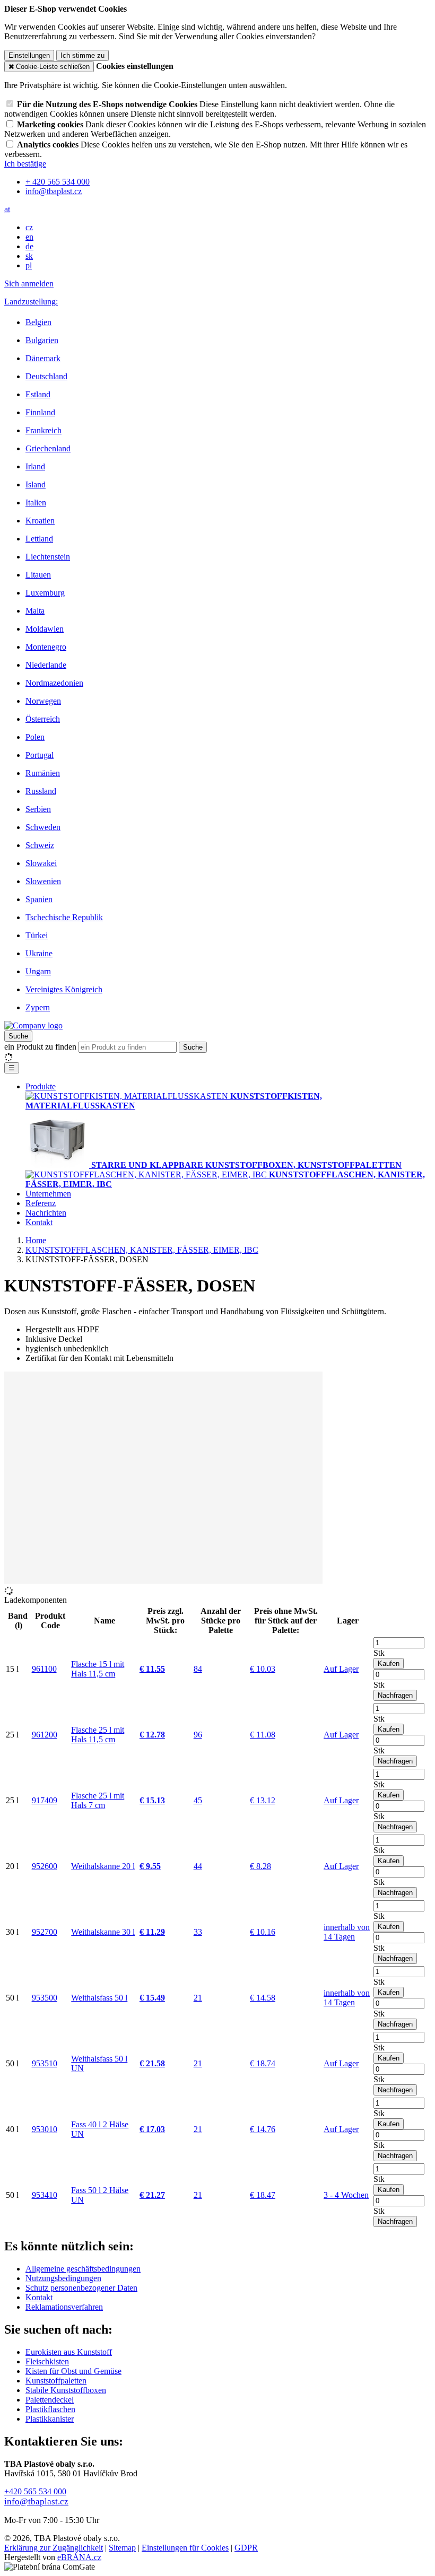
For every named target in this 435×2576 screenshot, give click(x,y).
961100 (44, 1669)
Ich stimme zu (82, 55)
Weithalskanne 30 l (103, 1932)
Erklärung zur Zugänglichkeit (54, 2548)
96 (198, 1735)
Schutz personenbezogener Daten (81, 2288)
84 (198, 1669)
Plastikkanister (50, 2419)
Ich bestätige (25, 164)
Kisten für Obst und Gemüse (73, 2371)
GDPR (246, 2548)
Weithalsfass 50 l (99, 1998)
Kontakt (39, 1222)
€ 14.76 (263, 2129)
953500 (45, 1998)
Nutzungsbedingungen (63, 2278)
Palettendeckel (50, 2400)
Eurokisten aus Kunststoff (69, 2352)
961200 (45, 1735)
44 (198, 1866)
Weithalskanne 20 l (103, 1866)
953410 (45, 2195)
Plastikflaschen (50, 2409)
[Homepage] (33, 1025)
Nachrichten (46, 1213)
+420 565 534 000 (35, 2491)
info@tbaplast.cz (36, 2501)
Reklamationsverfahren (64, 2307)
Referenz (41, 1203)
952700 (45, 1932)
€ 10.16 (263, 1932)
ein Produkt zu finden (40, 1047)
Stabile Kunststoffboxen (66, 2390)
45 (198, 1800)
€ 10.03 (263, 1669)
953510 (45, 2063)
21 (198, 1998)
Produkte (41, 1086)
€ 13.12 (263, 1800)
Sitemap (122, 2548)
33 (198, 1932)
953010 (45, 2129)
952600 (45, 1866)
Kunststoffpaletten (56, 2381)
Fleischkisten (47, 2361)
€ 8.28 (260, 1866)
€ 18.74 (263, 2063)
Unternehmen (48, 1194)
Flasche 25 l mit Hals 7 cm (98, 1800)
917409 (45, 1800)
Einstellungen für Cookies (185, 2548)
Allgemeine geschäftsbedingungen (83, 2269)
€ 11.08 (263, 1735)
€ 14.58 (263, 1998)
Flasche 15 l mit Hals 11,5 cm (98, 1669)
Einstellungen (29, 55)
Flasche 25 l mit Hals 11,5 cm (98, 1735)
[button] (7, 209)
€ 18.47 (263, 2195)
